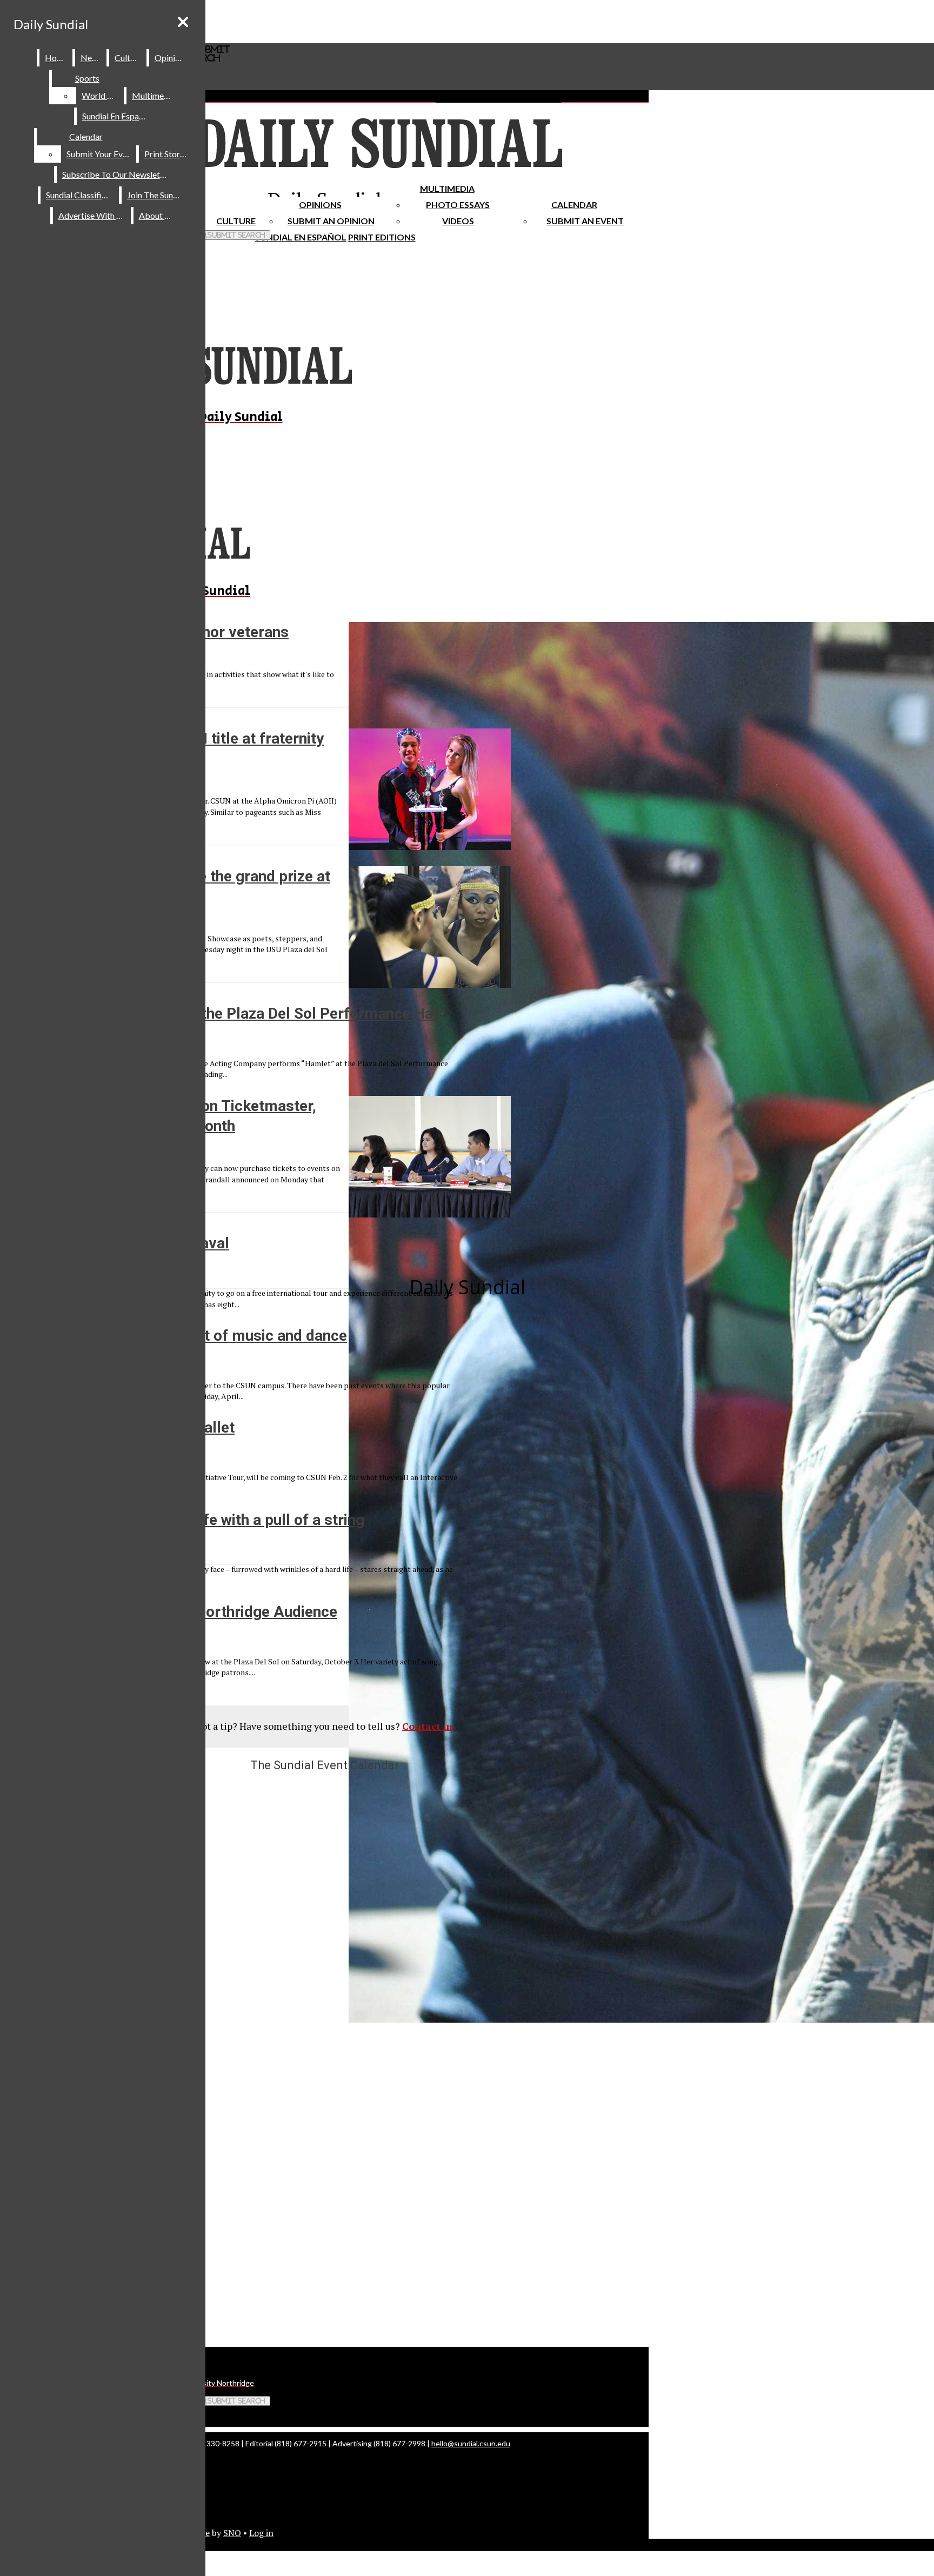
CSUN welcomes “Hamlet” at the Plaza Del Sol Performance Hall (221, 1013)
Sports (87, 78)
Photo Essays (458, 205)
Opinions (320, 205)
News (91, 58)
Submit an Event (585, 221)
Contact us (428, 1726)
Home (56, 58)
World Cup (102, 95)
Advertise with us (92, 215)
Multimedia (447, 188)
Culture (128, 58)
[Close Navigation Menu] (183, 22)
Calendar (574, 205)
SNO (232, 2533)
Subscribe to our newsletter (116, 174)
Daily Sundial (51, 24)
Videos (458, 221)
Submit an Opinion (331, 221)
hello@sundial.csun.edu (471, 2443)
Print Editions (382, 237)
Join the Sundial (157, 195)
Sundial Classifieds (80, 195)
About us (157, 215)
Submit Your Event (101, 154)
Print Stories (167, 154)
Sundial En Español (301, 237)
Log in (261, 2533)
